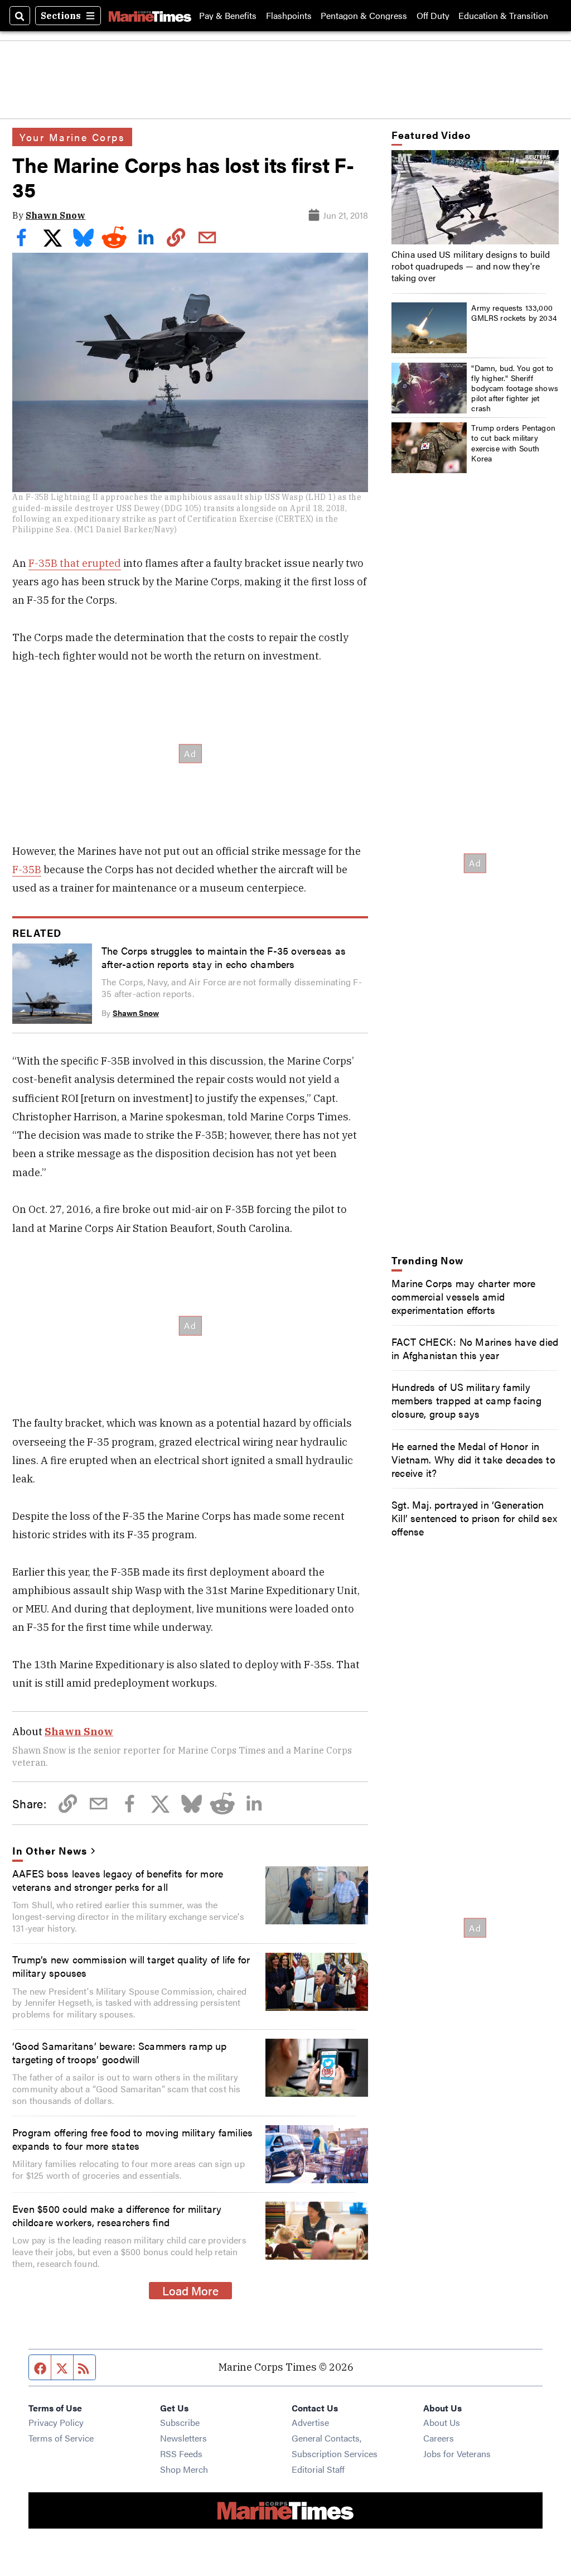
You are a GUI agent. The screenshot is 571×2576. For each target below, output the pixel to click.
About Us (442, 2422)
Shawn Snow (55, 215)
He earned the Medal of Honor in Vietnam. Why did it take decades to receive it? (473, 1459)
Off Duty (433, 16)
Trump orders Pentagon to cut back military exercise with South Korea (513, 443)
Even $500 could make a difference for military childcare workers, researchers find (117, 2215)
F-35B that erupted (75, 563)
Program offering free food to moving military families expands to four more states (132, 2139)
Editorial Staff (318, 2469)
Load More (190, 2290)
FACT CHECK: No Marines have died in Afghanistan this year (475, 1348)
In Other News (49, 1850)
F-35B (27, 869)
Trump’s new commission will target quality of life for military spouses (131, 1966)
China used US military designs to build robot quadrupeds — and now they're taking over (471, 266)
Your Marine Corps (72, 137)
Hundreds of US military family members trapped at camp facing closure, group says (466, 1400)
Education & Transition (503, 16)
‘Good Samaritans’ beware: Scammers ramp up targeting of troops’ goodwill (120, 2052)
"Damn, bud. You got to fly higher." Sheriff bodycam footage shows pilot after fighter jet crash (515, 388)
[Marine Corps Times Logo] (150, 16)
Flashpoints (289, 16)
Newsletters (183, 2438)
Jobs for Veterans (457, 2454)
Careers (439, 2438)
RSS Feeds (181, 2454)
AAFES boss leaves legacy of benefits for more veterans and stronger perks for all (118, 1880)
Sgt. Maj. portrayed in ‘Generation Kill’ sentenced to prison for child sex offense (474, 1518)
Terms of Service (61, 2438)
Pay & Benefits (228, 16)
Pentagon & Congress (364, 16)
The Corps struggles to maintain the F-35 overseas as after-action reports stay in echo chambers (224, 957)
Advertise (310, 2422)
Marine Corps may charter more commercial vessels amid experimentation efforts (464, 1296)
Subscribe (180, 2422)
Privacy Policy (56, 2422)
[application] (475, 197)
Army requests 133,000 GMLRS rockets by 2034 (514, 312)
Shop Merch (184, 2469)
